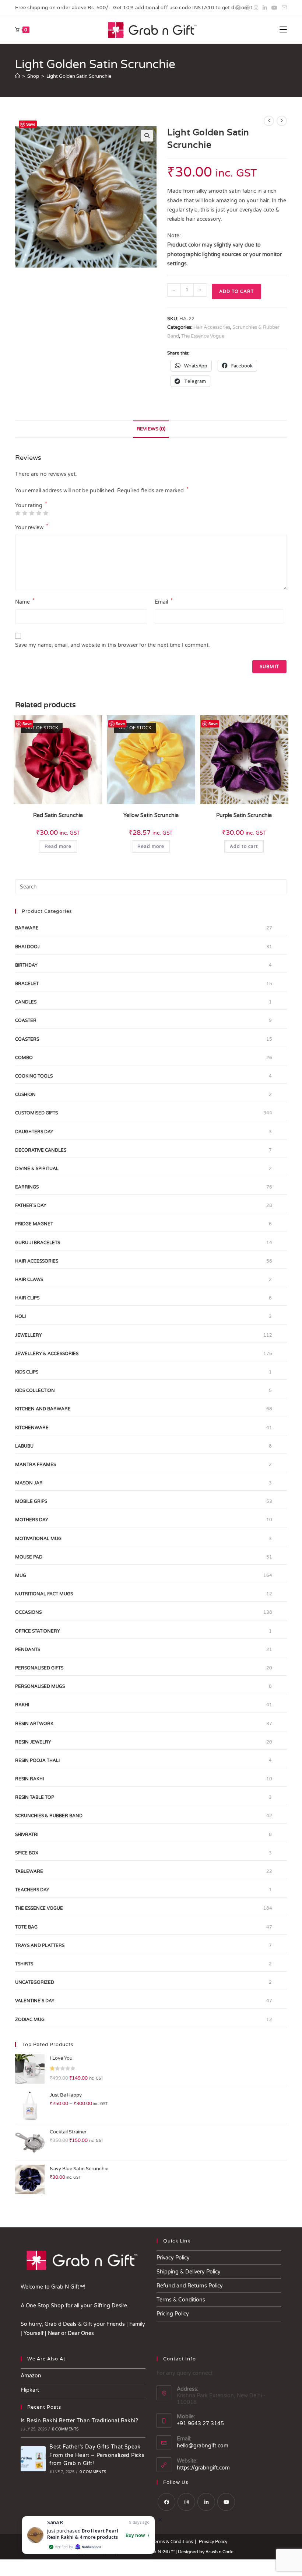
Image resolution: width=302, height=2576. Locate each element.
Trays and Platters (40, 1945)
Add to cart (236, 292)
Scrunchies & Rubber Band (49, 1816)
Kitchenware (32, 1428)
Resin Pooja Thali (37, 1760)
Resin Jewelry (33, 1742)
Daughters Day (34, 1132)
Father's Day (31, 1205)
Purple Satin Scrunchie (244, 815)
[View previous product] (269, 121)
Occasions (28, 1612)
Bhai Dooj (27, 947)
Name (25, 601)
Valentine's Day (35, 2001)
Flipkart (30, 2390)
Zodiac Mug (30, 2020)
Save (31, 124)
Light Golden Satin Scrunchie (79, 76)
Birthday (26, 965)
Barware (27, 928)
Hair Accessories (212, 327)
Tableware (29, 1871)
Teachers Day (32, 1890)
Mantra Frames (36, 1465)
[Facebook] (166, 2502)
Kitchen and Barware (43, 1409)
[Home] (17, 76)
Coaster (26, 1020)
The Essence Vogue (203, 336)
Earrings (27, 1187)
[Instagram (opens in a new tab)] (256, 8)
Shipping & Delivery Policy (189, 2272)
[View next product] (282, 121)
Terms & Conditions (181, 2300)
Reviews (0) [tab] (151, 429)
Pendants (28, 1650)
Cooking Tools (34, 1076)
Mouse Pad (29, 1557)
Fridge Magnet (34, 1224)
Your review (32, 527)
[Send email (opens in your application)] (283, 8)
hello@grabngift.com (203, 2446)
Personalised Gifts (39, 1668)
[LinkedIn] (206, 2502)
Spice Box (27, 1853)
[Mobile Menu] (283, 30)
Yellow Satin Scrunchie (151, 815)
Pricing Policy (173, 2314)
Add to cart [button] (244, 847)
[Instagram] (186, 2502)
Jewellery (29, 1335)
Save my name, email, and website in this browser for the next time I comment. (113, 645)
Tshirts (24, 1964)
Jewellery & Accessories (47, 1354)
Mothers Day (32, 1520)
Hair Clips (27, 1298)
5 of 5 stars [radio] (46, 513)
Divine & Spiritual (37, 1169)
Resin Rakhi (29, 1779)
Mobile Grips (31, 1501)
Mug (21, 1575)
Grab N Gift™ (161, 2551)
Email (164, 601)
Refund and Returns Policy (190, 2286)
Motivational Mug (38, 1539)
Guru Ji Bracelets (38, 1243)
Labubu (24, 1446)
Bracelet (27, 984)
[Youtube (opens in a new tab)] (274, 8)
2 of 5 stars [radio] (25, 513)
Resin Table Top (35, 1797)
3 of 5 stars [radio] (32, 513)
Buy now (135, 2535)
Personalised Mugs (40, 1686)
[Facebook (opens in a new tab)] (238, 8)
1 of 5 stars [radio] (18, 513)
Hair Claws (29, 1280)
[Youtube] (226, 2502)
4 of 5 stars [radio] (39, 513)
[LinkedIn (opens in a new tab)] (265, 8)
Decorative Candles (41, 1150)
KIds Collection (35, 1390)
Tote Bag (26, 1927)
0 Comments (65, 2429)
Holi (20, 1316)
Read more (58, 847)
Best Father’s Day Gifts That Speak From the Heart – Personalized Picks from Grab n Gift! (97, 2455)
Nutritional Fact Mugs (44, 1594)
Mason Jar (29, 1483)
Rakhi (22, 1705)
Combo (24, 1058)
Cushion (25, 1095)
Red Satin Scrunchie (58, 815)
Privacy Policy (173, 2258)
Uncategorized (35, 1982)
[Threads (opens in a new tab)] (247, 8)
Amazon (31, 2376)
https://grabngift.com (203, 2468)
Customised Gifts (36, 1113)
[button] (147, 136)
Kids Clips (27, 1372)
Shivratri (27, 1835)
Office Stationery (38, 1631)
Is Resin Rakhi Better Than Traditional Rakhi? (79, 2421)
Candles (26, 1002)
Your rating (31, 506)
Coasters (27, 1039)
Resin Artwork (34, 1724)
